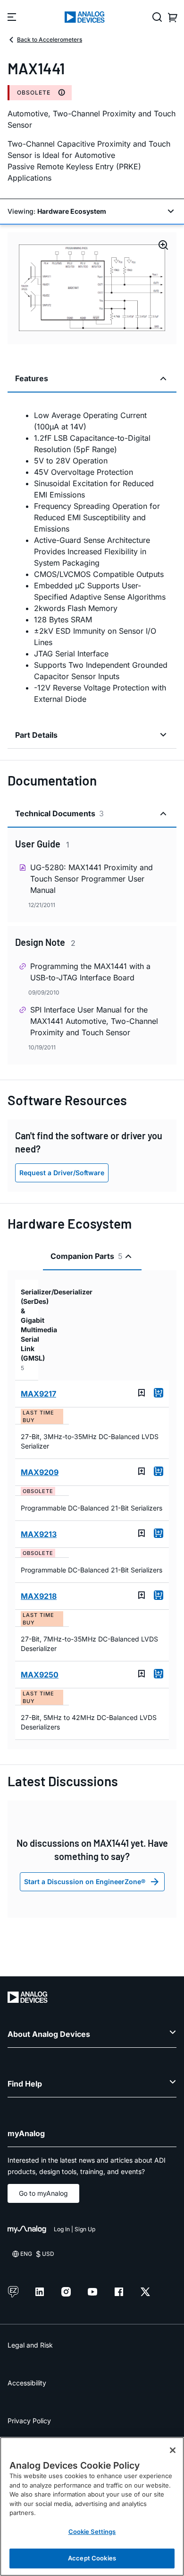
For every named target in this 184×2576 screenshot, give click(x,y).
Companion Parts (87, 1256)
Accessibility (27, 2383)
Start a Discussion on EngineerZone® (85, 1882)
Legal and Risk (30, 2345)
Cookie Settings (92, 2532)
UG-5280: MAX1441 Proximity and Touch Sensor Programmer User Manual (92, 879)
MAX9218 (39, 1596)
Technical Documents (59, 813)
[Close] (173, 2450)
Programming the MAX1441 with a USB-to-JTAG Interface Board (90, 972)
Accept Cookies (92, 2558)
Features (32, 378)
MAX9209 (40, 1472)
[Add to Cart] (159, 1393)
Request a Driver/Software (62, 1173)
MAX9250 (40, 1675)
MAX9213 (39, 1534)
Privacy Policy (29, 2421)
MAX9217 (38, 1394)
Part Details (36, 735)
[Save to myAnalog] (142, 1393)
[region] (92, 2506)
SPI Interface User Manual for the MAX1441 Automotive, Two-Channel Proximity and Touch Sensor (94, 1021)
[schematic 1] (92, 288)
